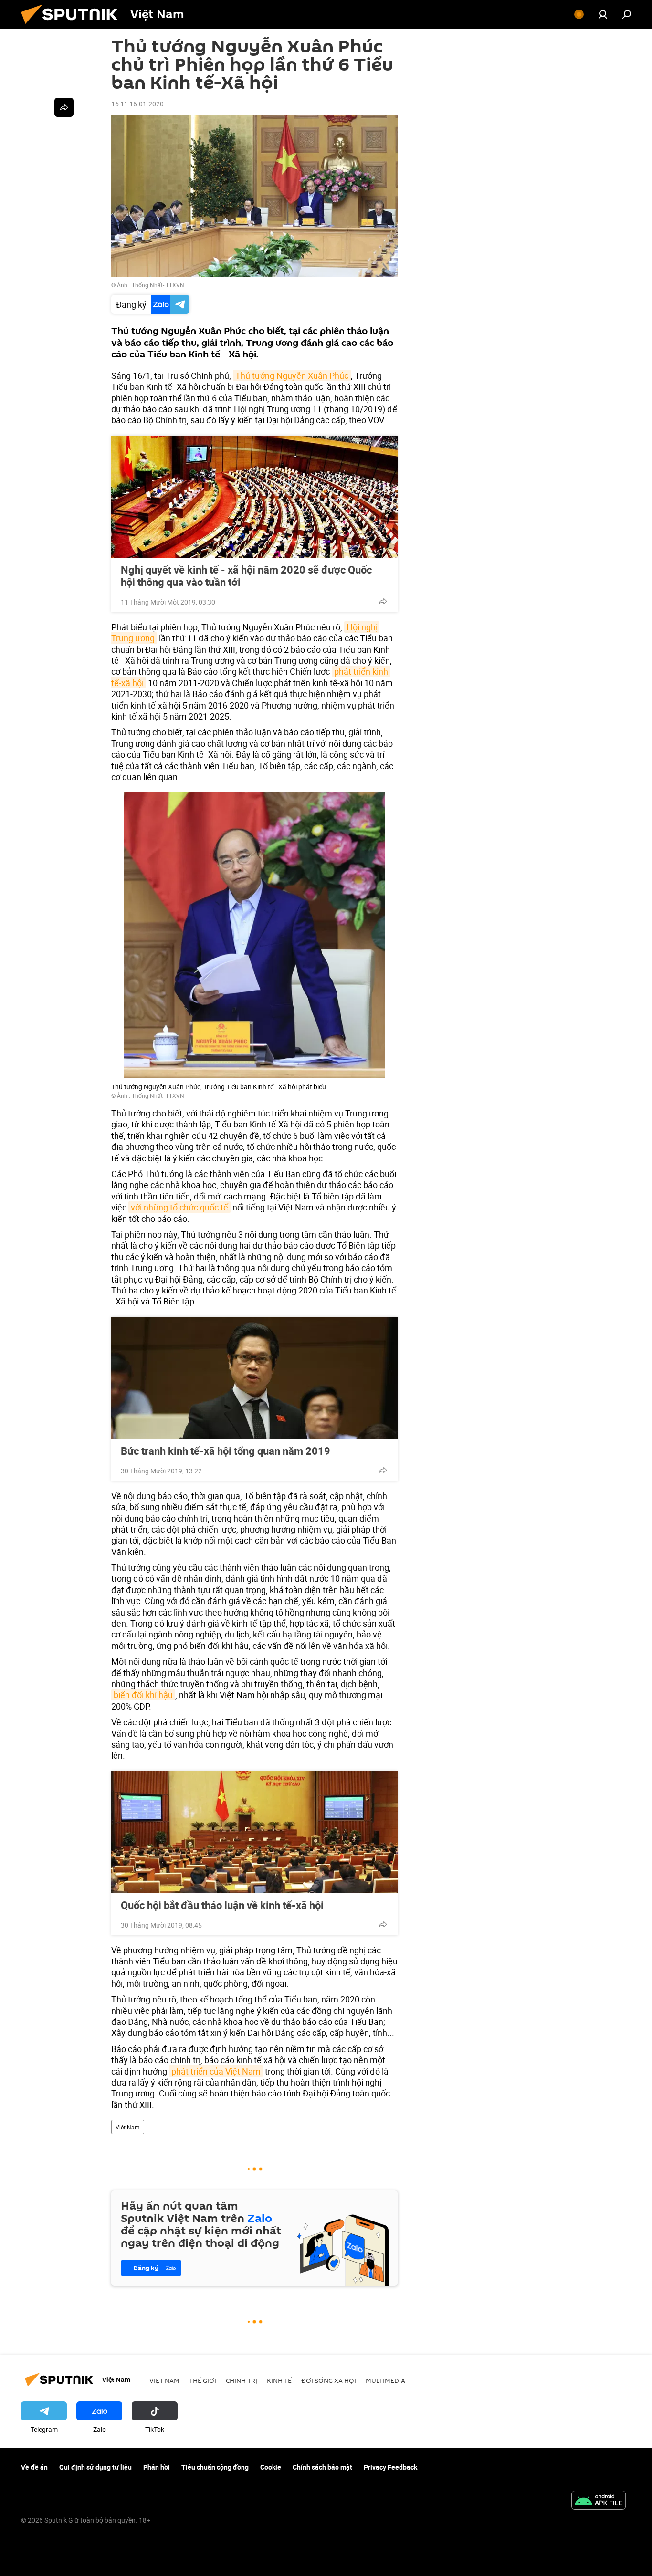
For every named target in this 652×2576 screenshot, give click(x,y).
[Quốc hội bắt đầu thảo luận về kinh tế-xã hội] (254, 1832)
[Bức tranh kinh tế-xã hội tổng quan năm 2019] (254, 1378)
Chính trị (242, 2380)
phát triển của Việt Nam (216, 2071)
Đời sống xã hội (329, 2380)
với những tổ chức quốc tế (179, 1207)
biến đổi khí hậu (143, 1695)
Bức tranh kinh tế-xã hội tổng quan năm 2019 (226, 1451)
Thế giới (203, 2380)
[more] (383, 601)
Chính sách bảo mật (322, 2467)
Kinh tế (279, 2380)
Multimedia (385, 2380)
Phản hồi (157, 2467)
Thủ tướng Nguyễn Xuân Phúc (292, 375)
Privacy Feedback (390, 2467)
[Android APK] (599, 2501)
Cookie (271, 2467)
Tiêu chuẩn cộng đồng (215, 2467)
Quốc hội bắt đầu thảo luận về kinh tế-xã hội (222, 1905)
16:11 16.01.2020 (137, 104)
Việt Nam (128, 2127)
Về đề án (34, 2467)
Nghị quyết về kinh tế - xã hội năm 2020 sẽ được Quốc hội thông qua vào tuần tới (246, 576)
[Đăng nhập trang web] (603, 14)
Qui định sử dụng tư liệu (95, 2467)
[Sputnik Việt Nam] (73, 26)
